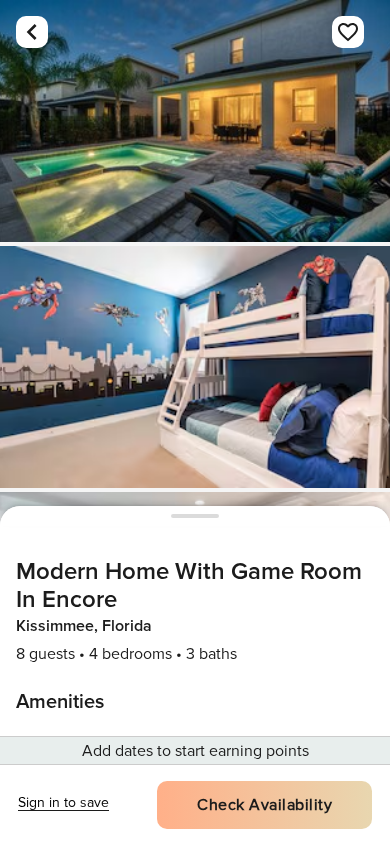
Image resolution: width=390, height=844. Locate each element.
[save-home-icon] (348, 32)
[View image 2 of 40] (195, 367)
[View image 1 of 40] (195, 121)
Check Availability (264, 805)
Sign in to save (63, 802)
